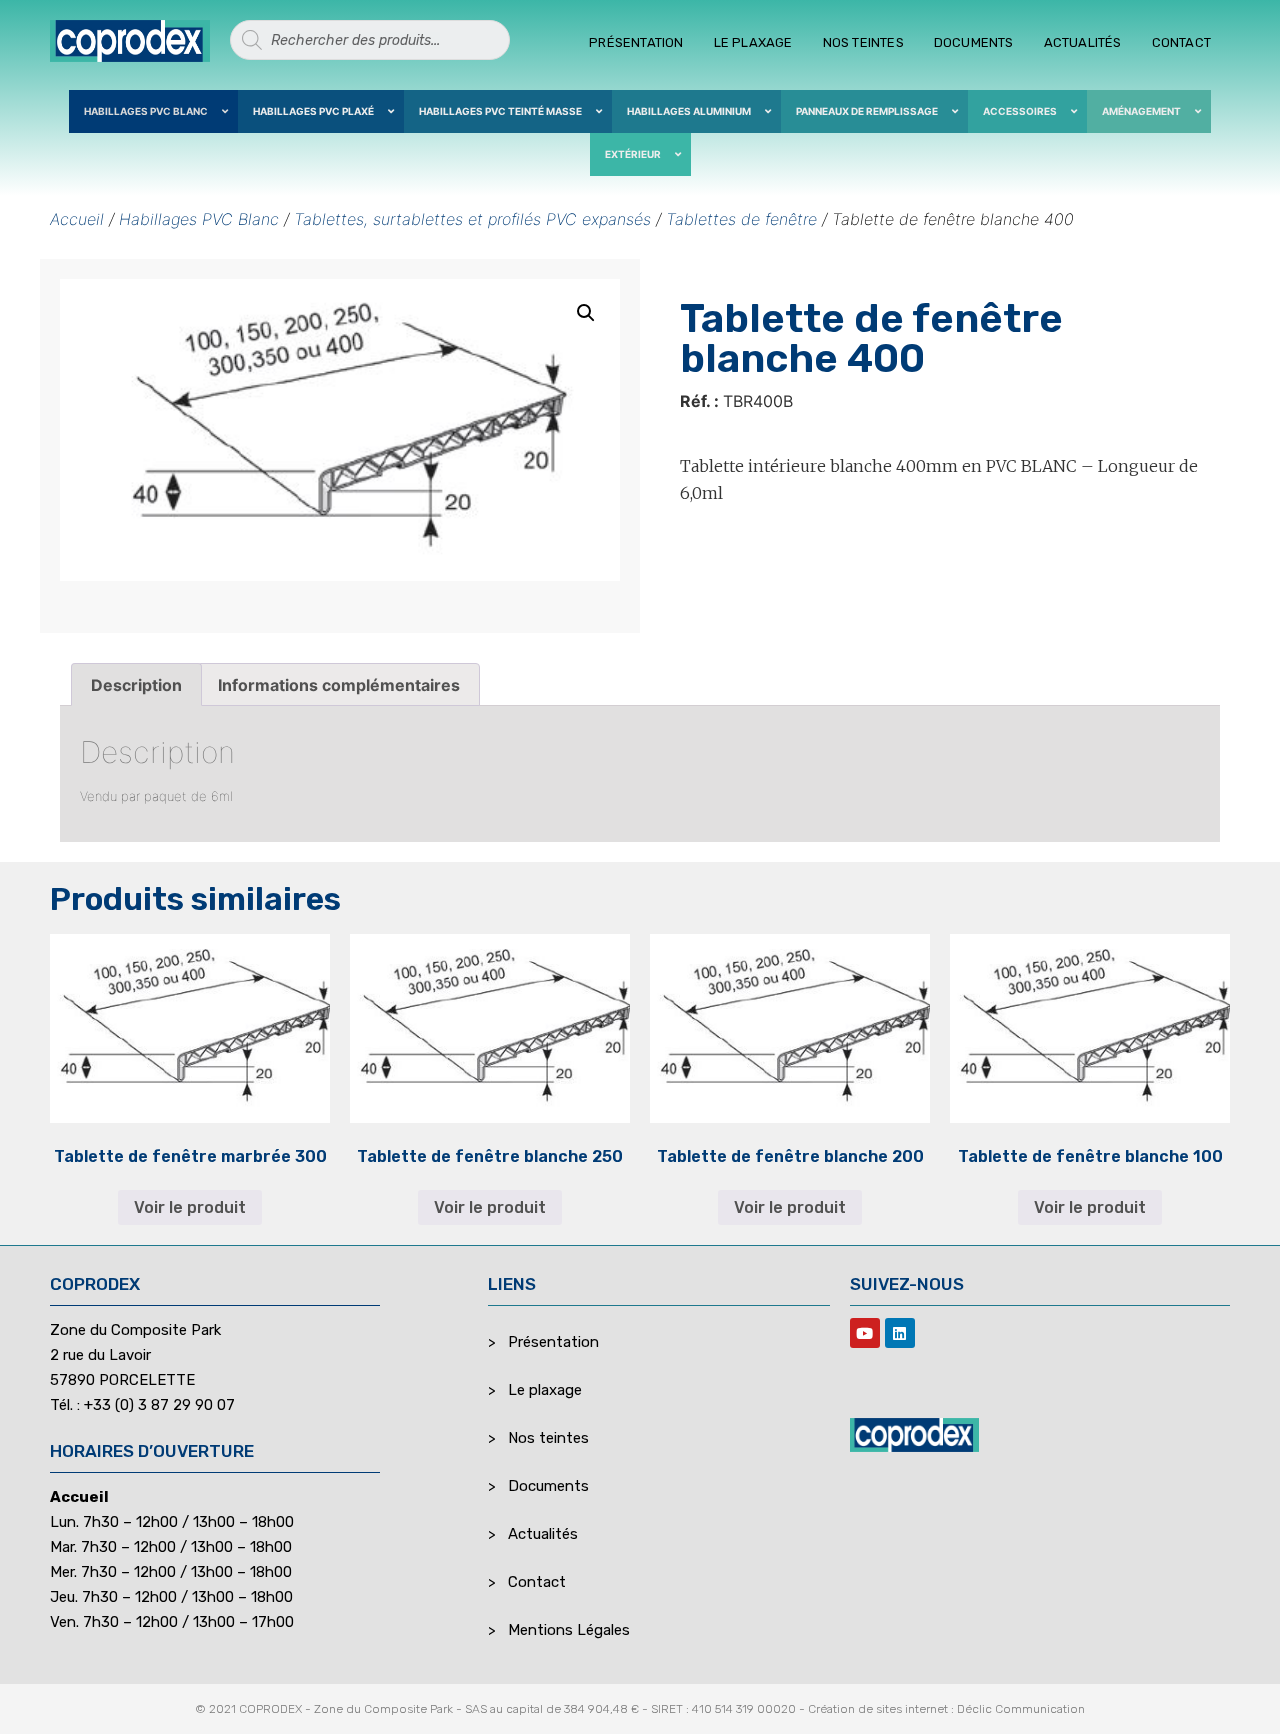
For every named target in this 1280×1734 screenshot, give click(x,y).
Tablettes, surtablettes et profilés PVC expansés (472, 219)
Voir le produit (190, 1207)
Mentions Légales (569, 1630)
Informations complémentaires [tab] (339, 685)
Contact (1181, 42)
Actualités (1083, 42)
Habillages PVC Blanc (199, 219)
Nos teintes (863, 42)
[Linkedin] (900, 1333)
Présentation (636, 42)
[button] (586, 313)
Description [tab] (136, 685)
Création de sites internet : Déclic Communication (946, 1709)
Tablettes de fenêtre (741, 219)
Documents (974, 42)
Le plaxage (753, 42)
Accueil (77, 219)
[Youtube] (865, 1333)
